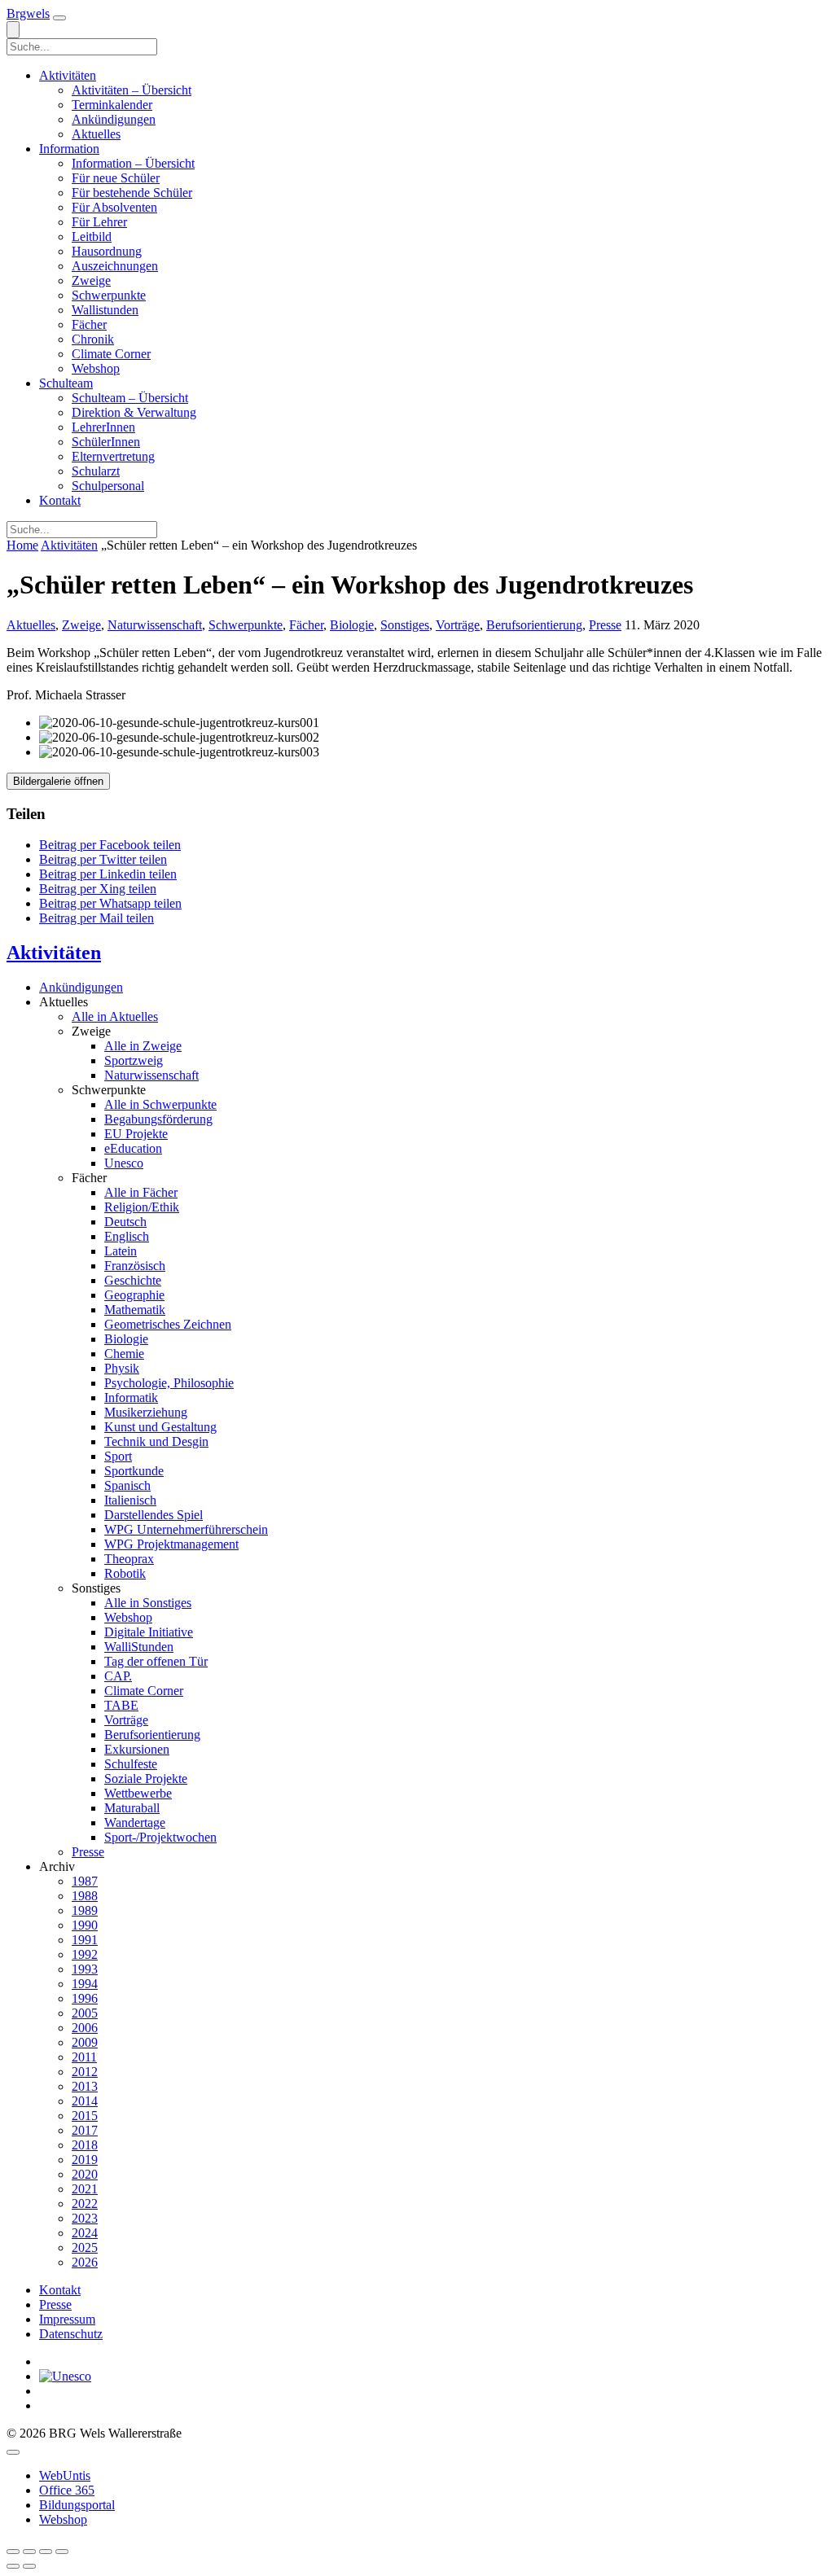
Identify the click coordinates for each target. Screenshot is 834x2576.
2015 (85, 2116)
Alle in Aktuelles (115, 1016)
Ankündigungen (114, 119)
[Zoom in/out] (62, 2552)
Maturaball (132, 1808)
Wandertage (135, 1822)
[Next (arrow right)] (29, 2566)
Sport (118, 1456)
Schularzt (96, 471)
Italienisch (130, 1500)
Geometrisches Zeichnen (168, 1324)
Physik (122, 1368)
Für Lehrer (99, 222)
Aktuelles (96, 134)
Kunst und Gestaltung (160, 1427)
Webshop (96, 368)
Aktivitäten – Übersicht (132, 90)
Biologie (352, 625)
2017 (85, 2130)
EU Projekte (136, 1134)
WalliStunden (139, 1647)
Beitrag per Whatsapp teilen (110, 903)
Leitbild (92, 237)
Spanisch (127, 1485)
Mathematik (135, 1310)
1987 (85, 1881)
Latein (121, 1251)
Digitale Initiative (149, 1632)
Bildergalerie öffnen (58, 781)
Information (69, 149)
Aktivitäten (68, 75)
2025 (85, 2247)
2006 (85, 2028)
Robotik (125, 1573)
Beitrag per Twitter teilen (103, 859)
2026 (85, 2262)
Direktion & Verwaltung (134, 412)
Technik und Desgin (156, 1441)
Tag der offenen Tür (156, 1661)
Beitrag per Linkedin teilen (108, 874)
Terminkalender (112, 105)
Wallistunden (105, 310)
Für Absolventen (114, 207)
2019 (85, 2160)
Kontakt (60, 500)
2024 (85, 2233)
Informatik (131, 1398)
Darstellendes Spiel (154, 1515)
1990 (85, 1925)
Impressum (67, 2319)
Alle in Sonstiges (148, 1603)
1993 (85, 1969)
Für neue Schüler (116, 178)
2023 (85, 2218)
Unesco (124, 1163)
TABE (121, 1705)
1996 (85, 1998)
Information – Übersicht (133, 163)
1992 (85, 1954)
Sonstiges (405, 625)
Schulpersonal (108, 486)
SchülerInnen (106, 442)
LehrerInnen (103, 427)
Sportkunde (134, 1471)
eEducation (133, 1148)
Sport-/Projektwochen (160, 1837)
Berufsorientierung (534, 625)
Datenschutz (71, 2334)
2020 (85, 2174)
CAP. (118, 1676)
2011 (84, 2057)
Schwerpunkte (109, 295)
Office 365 (67, 2490)
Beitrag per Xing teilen (98, 889)
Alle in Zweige (143, 1046)
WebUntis (65, 2475)
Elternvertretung (113, 456)
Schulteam (66, 383)
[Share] (29, 2552)
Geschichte (133, 1280)
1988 (85, 1896)
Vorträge (458, 625)
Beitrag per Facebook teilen (110, 845)
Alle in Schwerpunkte (160, 1104)
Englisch (127, 1236)
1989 (85, 1910)
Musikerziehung (146, 1412)
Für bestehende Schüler (132, 193)
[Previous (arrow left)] (13, 2566)
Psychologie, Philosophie (169, 1383)
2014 (85, 2101)
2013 (85, 2086)
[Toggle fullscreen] (46, 2552)
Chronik (93, 339)
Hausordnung (107, 251)
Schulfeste (131, 1764)
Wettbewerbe (138, 1793)
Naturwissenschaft (155, 625)
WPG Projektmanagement (171, 1544)
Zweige (91, 280)
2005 (85, 2013)
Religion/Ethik (142, 1207)
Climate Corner (111, 354)
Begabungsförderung (158, 1119)
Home (22, 545)
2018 (85, 2145)
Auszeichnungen (115, 266)
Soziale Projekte (146, 1779)
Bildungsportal (77, 2505)
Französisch (135, 1266)
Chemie (124, 1354)
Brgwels (28, 13)
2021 (85, 2189)
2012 (85, 2072)
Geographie (134, 1295)
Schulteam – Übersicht (130, 398)
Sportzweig (134, 1060)
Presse (605, 625)
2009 (85, 2042)
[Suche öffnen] (13, 30)
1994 (85, 1984)
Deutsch (125, 1222)
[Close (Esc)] (13, 2552)
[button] (59, 18)
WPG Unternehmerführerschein (186, 1529)
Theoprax (129, 1559)
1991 (85, 1940)
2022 (85, 2204)
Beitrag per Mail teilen (97, 918)
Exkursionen (137, 1749)
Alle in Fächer (141, 1192)
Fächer (89, 324)
